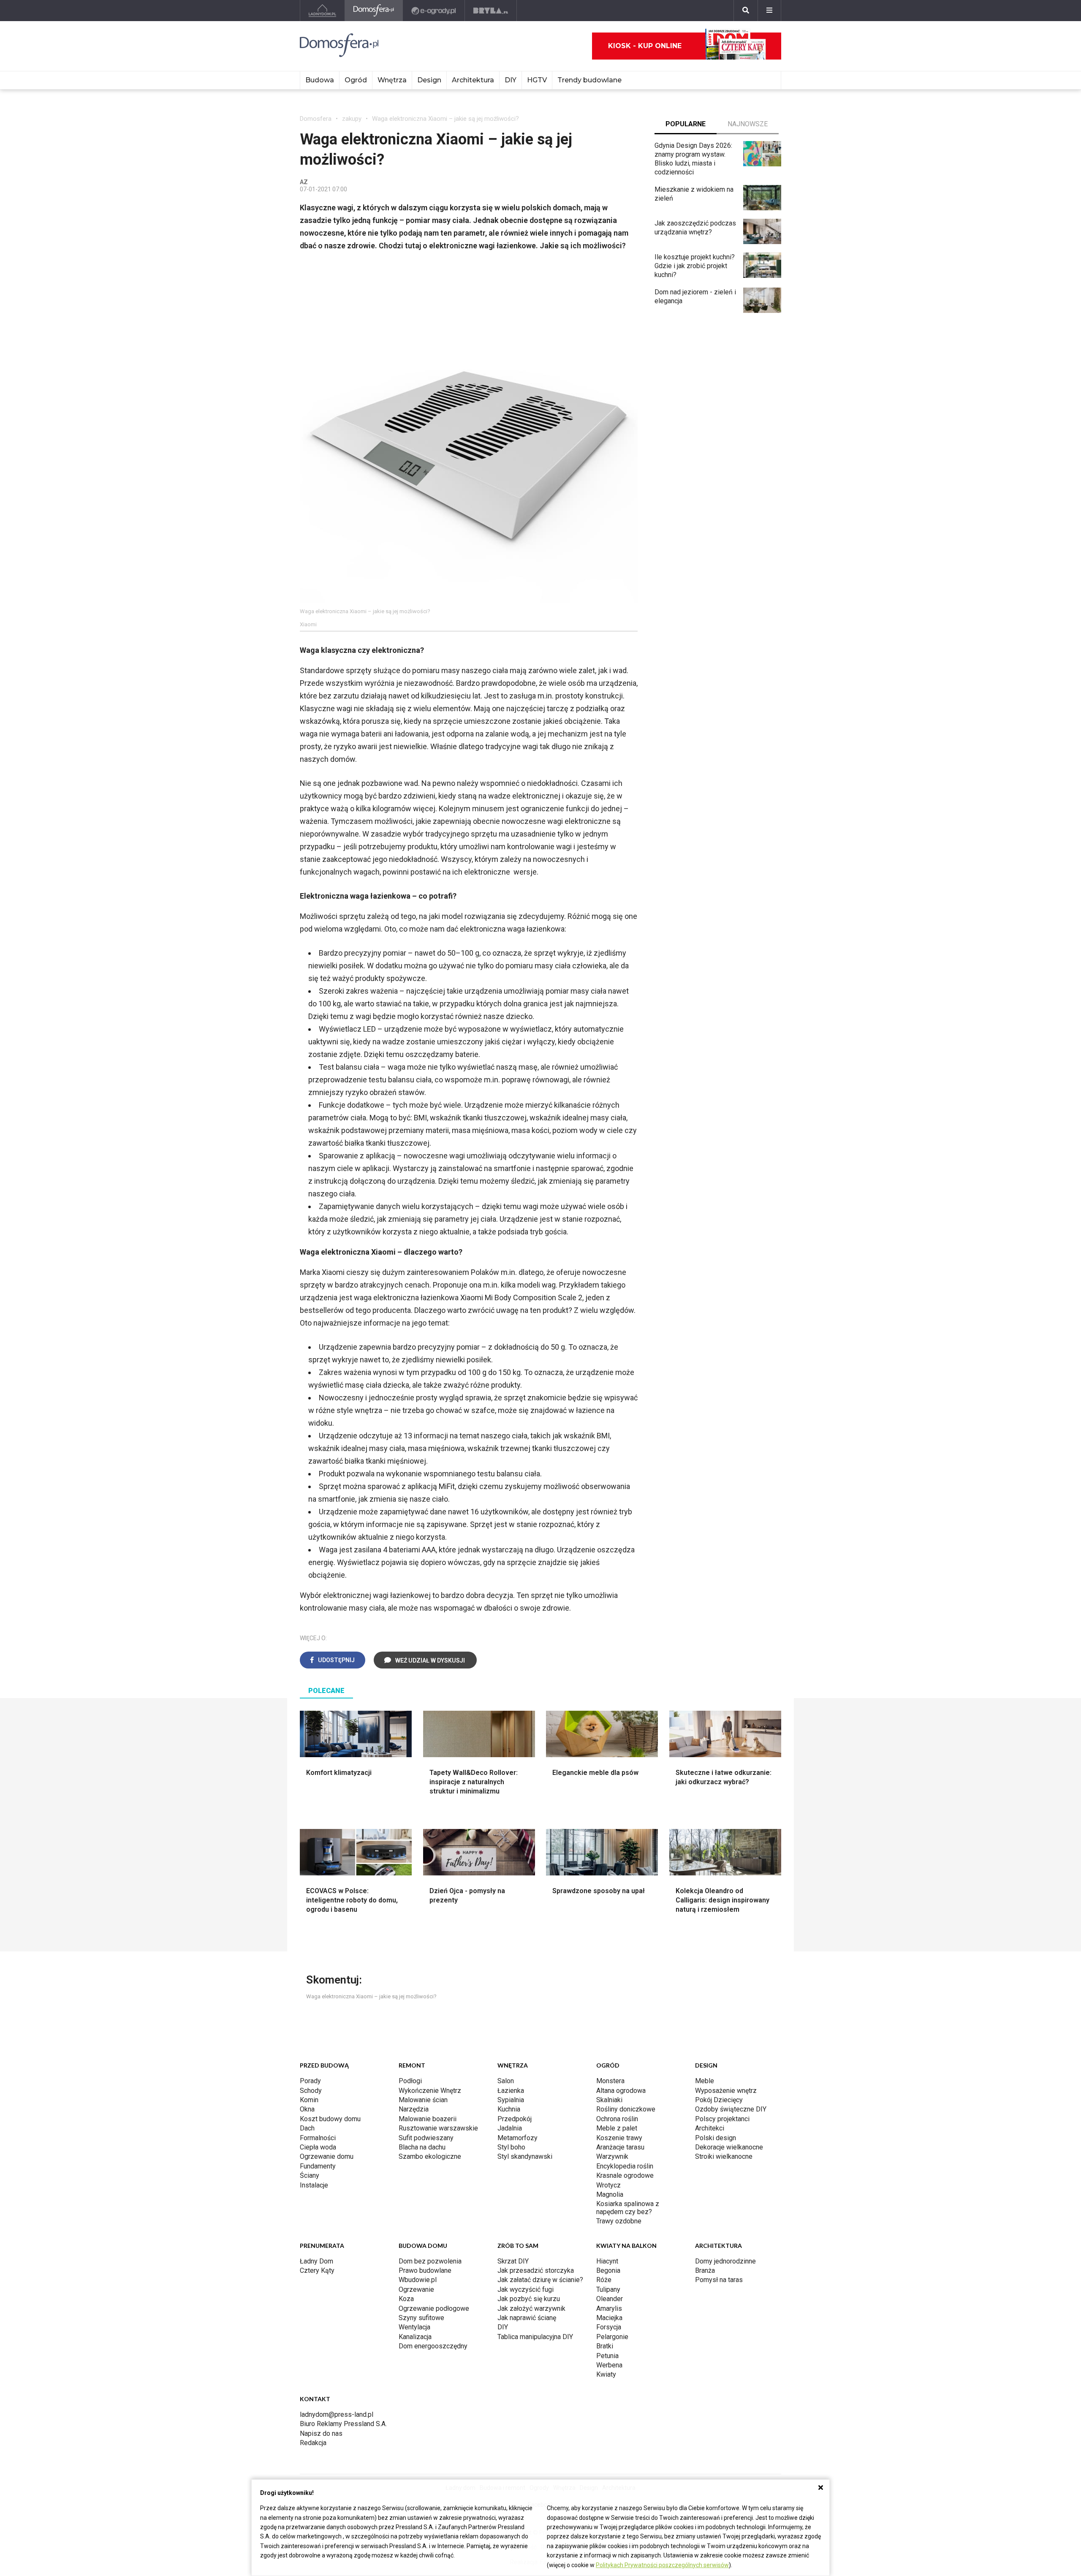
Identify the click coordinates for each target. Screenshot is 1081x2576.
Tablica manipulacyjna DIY (535, 2337)
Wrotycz (608, 2185)
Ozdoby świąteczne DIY (731, 2109)
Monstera (610, 2081)
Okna (307, 2109)
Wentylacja (414, 2327)
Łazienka (511, 2091)
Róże (604, 2280)
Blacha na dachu (422, 2147)
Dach (307, 2128)
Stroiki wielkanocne (724, 2156)
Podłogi (410, 2081)
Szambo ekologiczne (430, 2156)
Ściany (310, 2175)
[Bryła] (491, 11)
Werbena (609, 2365)
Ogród (356, 80)
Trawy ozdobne (619, 2221)
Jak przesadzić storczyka (536, 2270)
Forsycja (609, 2327)
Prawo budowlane (425, 2270)
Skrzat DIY (513, 2261)
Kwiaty (606, 2374)
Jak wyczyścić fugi (526, 2289)
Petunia (607, 2356)
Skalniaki (609, 2100)
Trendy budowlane (589, 80)
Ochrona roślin (617, 2119)
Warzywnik (612, 2156)
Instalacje (314, 2185)
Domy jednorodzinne (725, 2261)
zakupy (352, 119)
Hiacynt (607, 2261)
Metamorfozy (517, 2138)
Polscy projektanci (722, 2119)
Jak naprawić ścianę (527, 2318)
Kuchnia (509, 2109)
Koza (406, 2299)
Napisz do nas (321, 2433)
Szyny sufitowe (421, 2318)
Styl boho (511, 2147)
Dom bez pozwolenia (430, 2261)
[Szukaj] (746, 11)
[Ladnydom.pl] (322, 11)
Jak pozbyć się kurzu (529, 2299)
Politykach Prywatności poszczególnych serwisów (662, 2565)
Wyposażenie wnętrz (726, 2091)
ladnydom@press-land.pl (337, 2414)
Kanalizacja (415, 2337)
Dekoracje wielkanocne (729, 2147)
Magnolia (610, 2194)
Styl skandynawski (525, 2156)
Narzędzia (414, 2109)
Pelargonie (612, 2337)
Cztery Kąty (317, 2270)
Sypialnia (511, 2100)
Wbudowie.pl (418, 2280)
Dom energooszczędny (433, 2346)
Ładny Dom (316, 2261)
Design (429, 80)
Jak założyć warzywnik (531, 2308)
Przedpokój (515, 2119)
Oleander (610, 2299)
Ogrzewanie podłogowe (434, 2308)
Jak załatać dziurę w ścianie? (540, 2280)
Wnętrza (392, 80)
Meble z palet (617, 2128)
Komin (309, 2100)
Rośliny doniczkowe (626, 2109)
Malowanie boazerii (428, 2119)
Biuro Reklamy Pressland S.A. (343, 2424)
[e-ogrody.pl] (434, 11)
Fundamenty (318, 2166)
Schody (311, 2091)
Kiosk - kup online (645, 46)
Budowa (320, 80)
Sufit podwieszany (426, 2138)
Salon (506, 2081)
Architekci (710, 2128)
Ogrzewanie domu (327, 2156)
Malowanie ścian (423, 2100)
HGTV (537, 80)
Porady (310, 2081)
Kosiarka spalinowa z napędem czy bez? (628, 2208)
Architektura (473, 80)
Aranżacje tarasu (620, 2147)
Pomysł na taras (719, 2280)
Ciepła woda (318, 2147)
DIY (511, 80)
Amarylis (609, 2308)
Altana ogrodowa (621, 2091)
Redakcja (313, 2443)
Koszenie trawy (619, 2138)
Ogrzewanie (416, 2289)
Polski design (716, 2138)
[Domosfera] (374, 11)
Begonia (608, 2270)
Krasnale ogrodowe (625, 2175)
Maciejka (609, 2318)
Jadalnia (510, 2128)
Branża (705, 2270)
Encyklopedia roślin (625, 2166)
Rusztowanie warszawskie (438, 2128)
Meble (705, 2081)
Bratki (605, 2346)
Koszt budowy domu (330, 2119)
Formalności (318, 2138)
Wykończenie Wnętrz (430, 2091)
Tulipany (608, 2289)
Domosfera (316, 119)
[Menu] (769, 11)
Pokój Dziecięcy (719, 2100)
